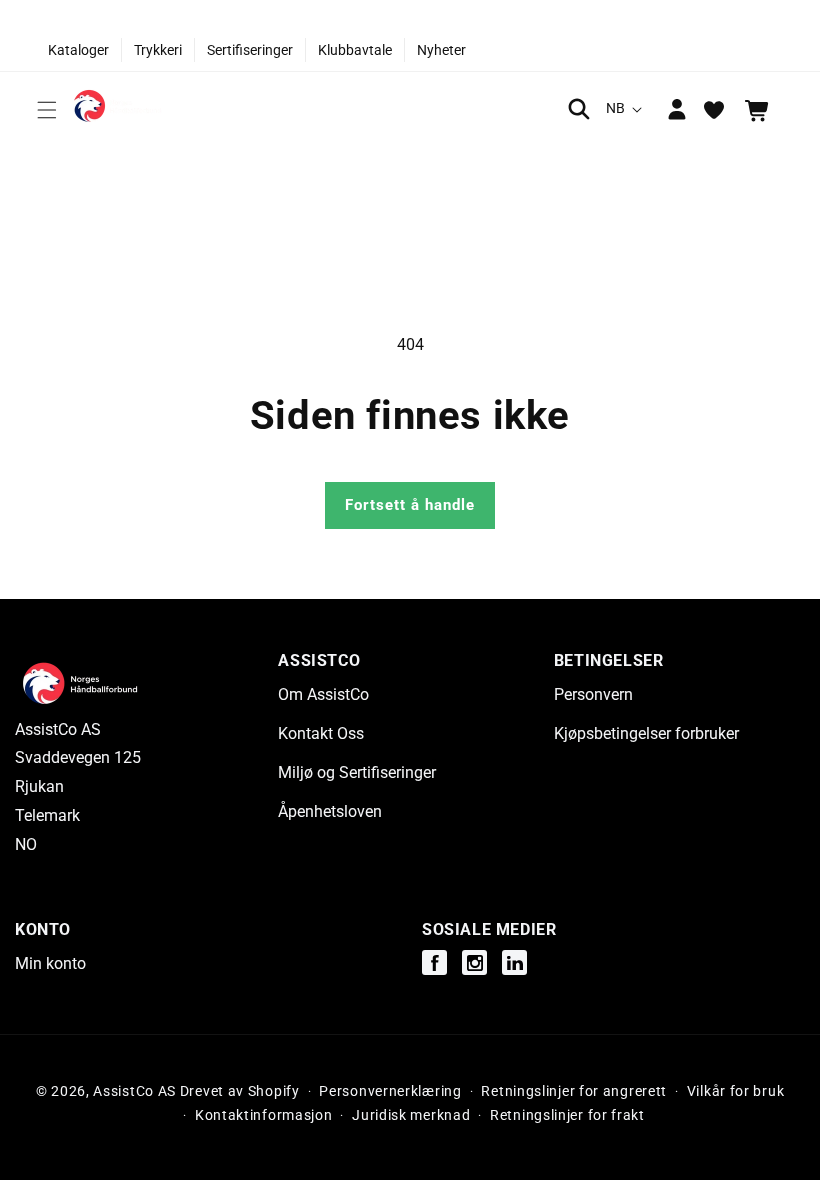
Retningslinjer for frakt (567, 1115)
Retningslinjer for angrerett (574, 1091)
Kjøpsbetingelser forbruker (646, 733)
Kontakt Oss (321, 733)
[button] (47, 110)
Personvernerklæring (390, 1091)
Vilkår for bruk (736, 1091)
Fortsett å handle (410, 505)
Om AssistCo (323, 694)
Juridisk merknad (411, 1115)
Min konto (50, 963)
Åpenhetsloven (330, 811)
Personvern (593, 694)
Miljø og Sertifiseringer (357, 772)
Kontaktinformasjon (264, 1115)
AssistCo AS (134, 1091)
